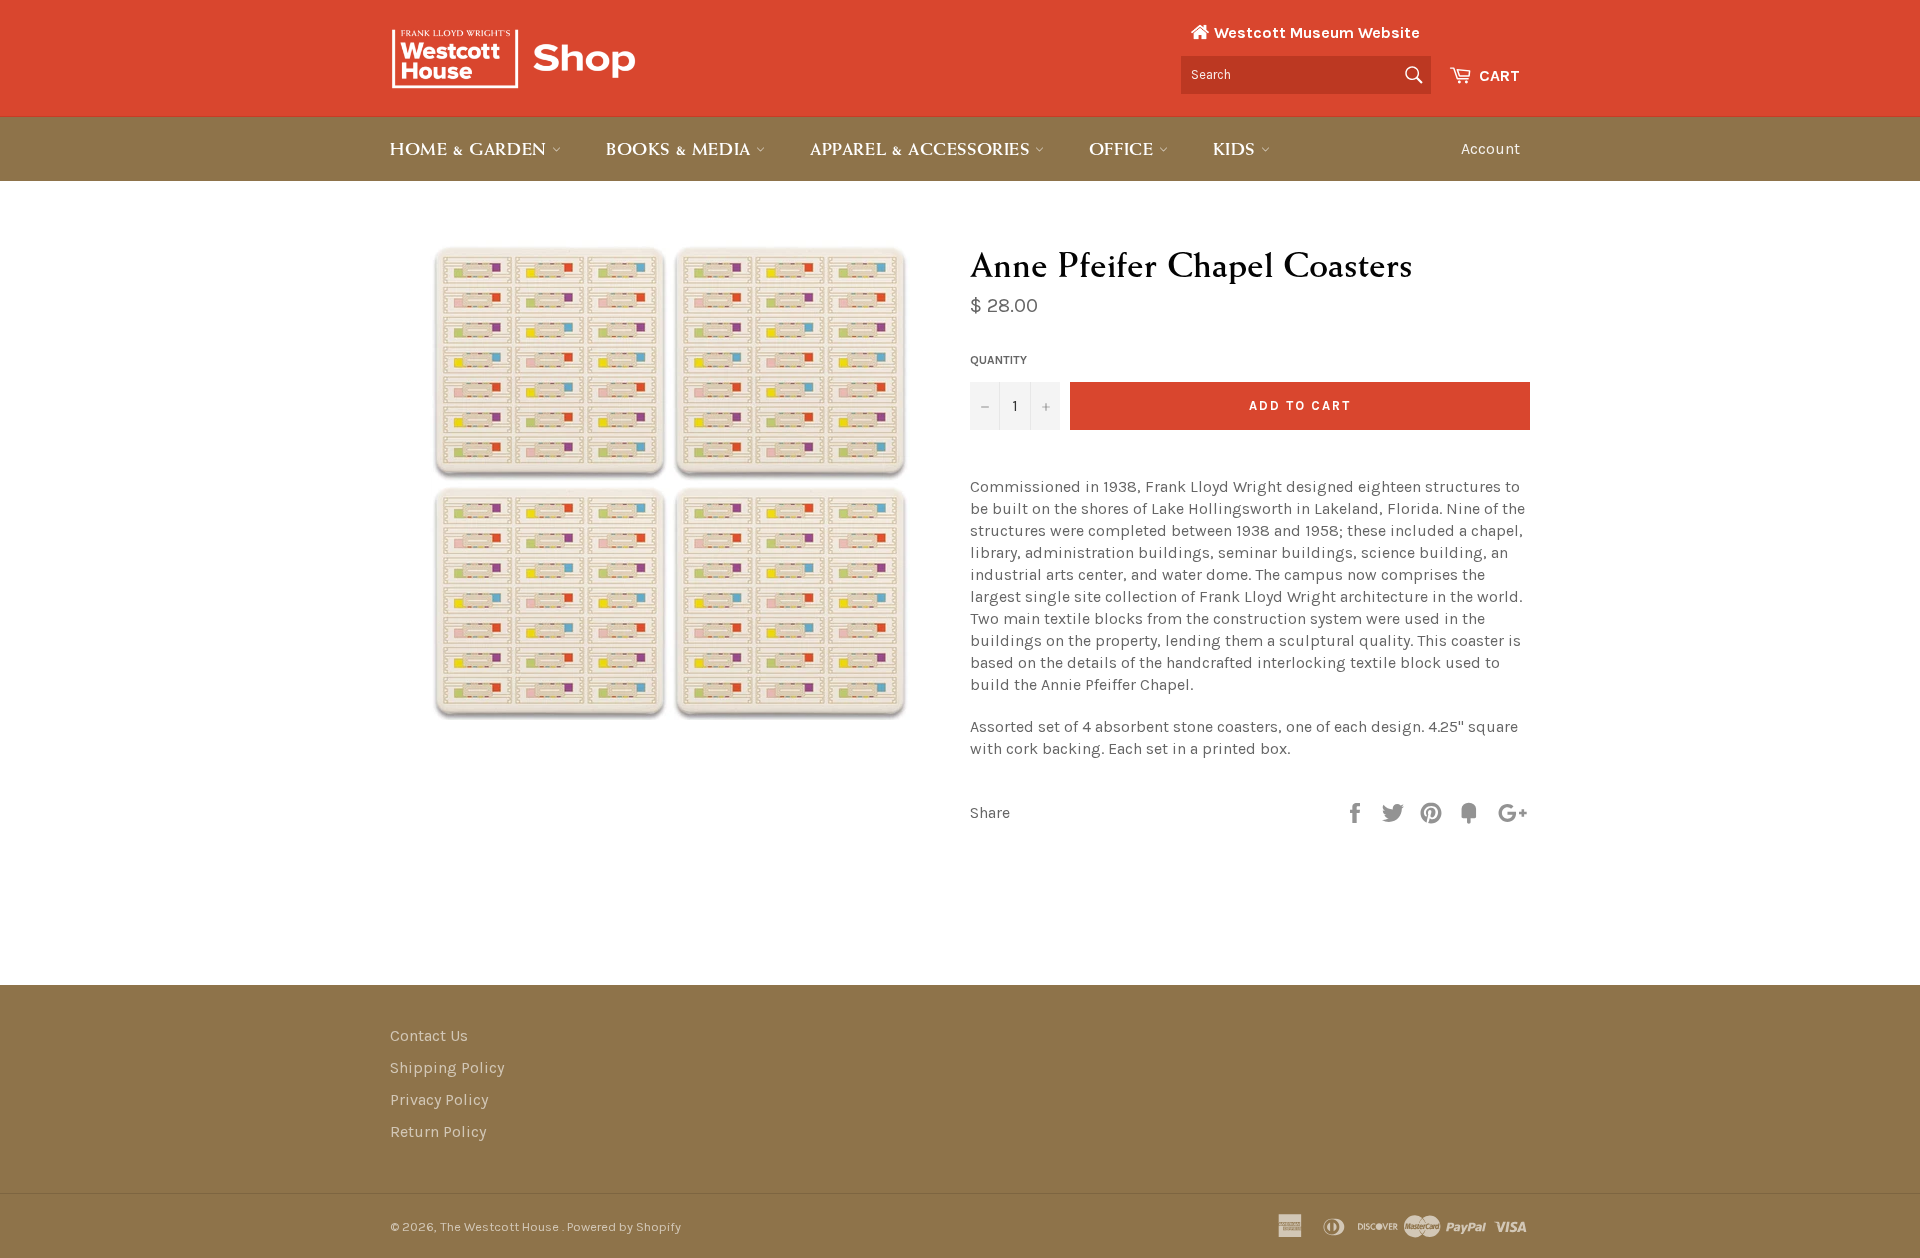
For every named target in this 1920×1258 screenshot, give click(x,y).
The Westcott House (501, 1226)
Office (1124, 149)
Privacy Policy (439, 1099)
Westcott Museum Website (1317, 32)
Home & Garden (471, 149)
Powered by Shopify (624, 1226)
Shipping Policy (447, 1067)
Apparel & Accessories (922, 149)
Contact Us (429, 1035)
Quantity (998, 360)
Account (1490, 148)
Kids (1237, 149)
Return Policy (438, 1131)
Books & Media (681, 149)
